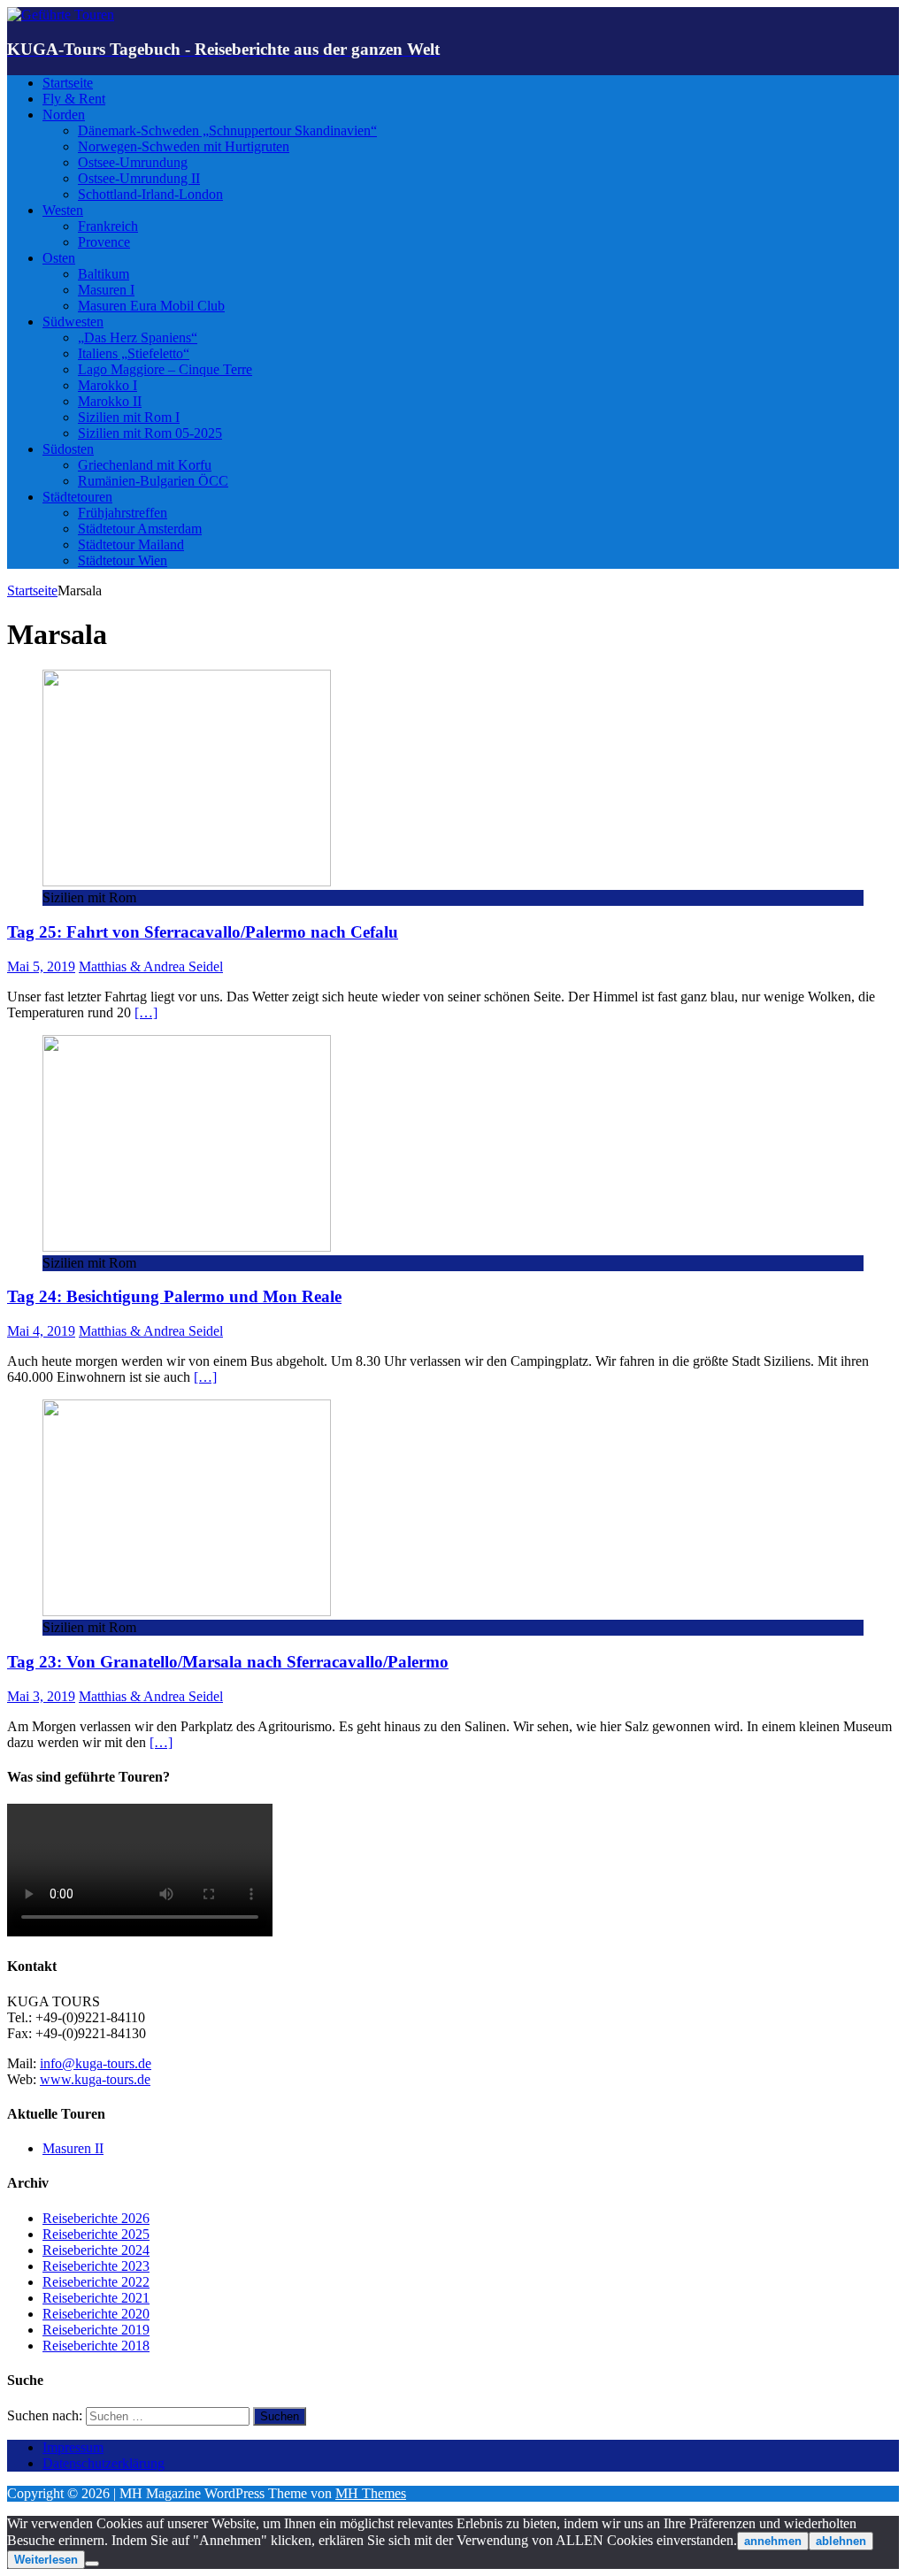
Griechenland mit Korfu (145, 465)
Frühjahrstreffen (123, 513)
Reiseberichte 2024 (96, 2250)
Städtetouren (77, 497)
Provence (104, 242)
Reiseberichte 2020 (96, 2314)
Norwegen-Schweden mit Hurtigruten (184, 146)
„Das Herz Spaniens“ (138, 337)
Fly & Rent (74, 99)
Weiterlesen (46, 2560)
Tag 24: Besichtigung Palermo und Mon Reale (174, 1296)
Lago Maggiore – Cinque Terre (165, 369)
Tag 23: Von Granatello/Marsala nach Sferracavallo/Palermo (228, 1662)
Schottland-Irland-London (150, 194)
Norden (64, 115)
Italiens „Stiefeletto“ (134, 353)
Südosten (68, 449)
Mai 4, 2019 (41, 1331)
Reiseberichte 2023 (96, 2266)
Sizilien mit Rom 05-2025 (150, 433)
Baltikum (104, 274)
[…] (146, 1012)
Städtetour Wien (123, 560)
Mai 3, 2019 (41, 1696)
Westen (63, 210)
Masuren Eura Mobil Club (151, 306)
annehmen (773, 2541)
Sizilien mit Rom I (129, 417)
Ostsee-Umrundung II (139, 178)
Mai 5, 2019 (41, 966)
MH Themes (371, 2493)
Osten (59, 258)
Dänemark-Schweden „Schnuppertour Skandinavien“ (227, 130)
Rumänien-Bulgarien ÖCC (153, 481)
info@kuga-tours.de (96, 2063)
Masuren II (73, 2148)
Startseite (68, 83)
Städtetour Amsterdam (140, 529)
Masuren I (106, 290)
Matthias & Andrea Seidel (151, 966)
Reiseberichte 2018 (96, 2346)
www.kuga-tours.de (95, 2079)
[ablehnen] (92, 2564)
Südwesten (73, 322)
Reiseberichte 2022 (96, 2282)
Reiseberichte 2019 (96, 2330)
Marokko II (110, 401)
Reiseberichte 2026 (96, 2218)
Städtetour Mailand (131, 544)
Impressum (73, 2447)
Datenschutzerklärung (104, 2463)
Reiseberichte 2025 (96, 2234)
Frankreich (108, 226)
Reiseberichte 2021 (96, 2298)
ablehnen (841, 2541)
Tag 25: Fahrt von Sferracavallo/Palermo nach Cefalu (203, 932)
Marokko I (107, 385)
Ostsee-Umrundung (133, 162)
